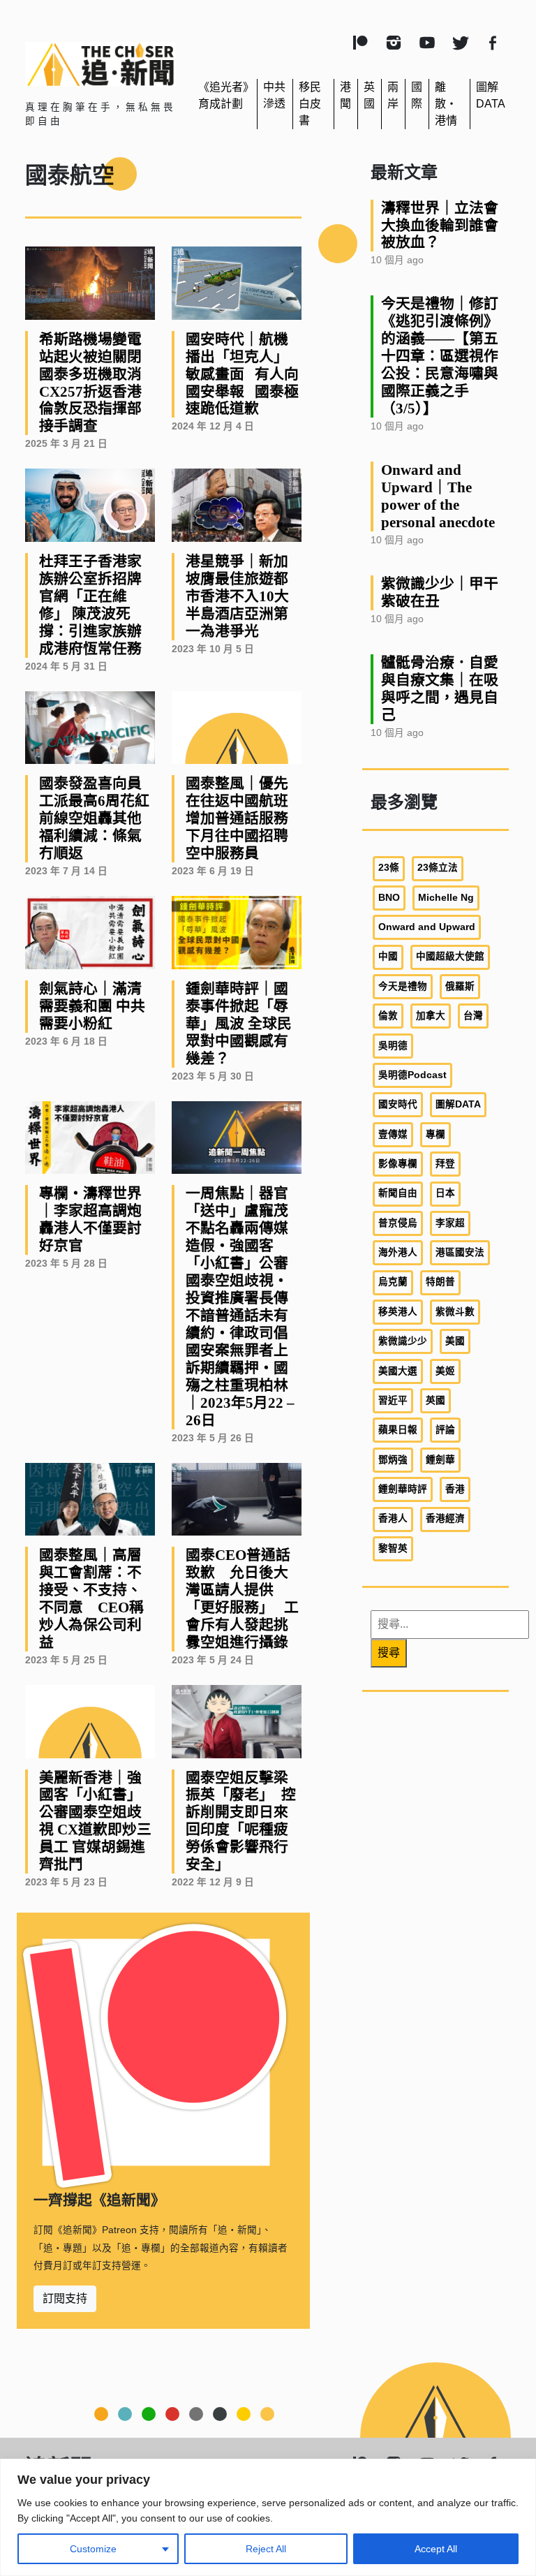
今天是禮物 (403, 986)
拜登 (445, 1164)
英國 (435, 1400)
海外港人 (398, 1252)
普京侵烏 (398, 1223)
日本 (445, 1193)
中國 (388, 956)
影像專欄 (398, 1164)
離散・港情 (446, 104)
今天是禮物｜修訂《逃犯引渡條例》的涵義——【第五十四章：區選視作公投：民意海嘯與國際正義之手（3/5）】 (440, 356)
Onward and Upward (427, 927)
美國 (455, 1341)
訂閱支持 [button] (65, 2298)
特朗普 (440, 1282)
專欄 (435, 1134)
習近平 (393, 1400)
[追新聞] (100, 64)
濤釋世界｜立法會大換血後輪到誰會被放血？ (440, 225)
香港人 (393, 1518)
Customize (93, 2549)
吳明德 (393, 1046)
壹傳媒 (393, 1134)
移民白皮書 (310, 104)
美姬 (445, 1371)
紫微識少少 (403, 1341)
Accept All (436, 2549)
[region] (268, 2517)
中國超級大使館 (450, 956)
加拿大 (431, 1016)
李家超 (450, 1223)
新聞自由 (398, 1193)
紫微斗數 (455, 1312)
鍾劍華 (440, 1460)
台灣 (473, 1016)
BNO (389, 898)
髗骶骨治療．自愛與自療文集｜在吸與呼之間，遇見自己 (440, 689)
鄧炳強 (393, 1460)
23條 (389, 868)
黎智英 (393, 1548)
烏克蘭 (393, 1282)
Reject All (266, 2549)
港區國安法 (460, 1252)
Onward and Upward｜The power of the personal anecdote (438, 496)
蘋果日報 (398, 1430)
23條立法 (438, 868)
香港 (455, 1489)
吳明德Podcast (412, 1075)
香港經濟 (445, 1518)
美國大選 (398, 1371)
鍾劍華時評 (403, 1489)
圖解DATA (458, 1104)
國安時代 (398, 1104)
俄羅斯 (460, 986)
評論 (445, 1430)
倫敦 (388, 1016)
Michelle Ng (446, 898)
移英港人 (398, 1312)
